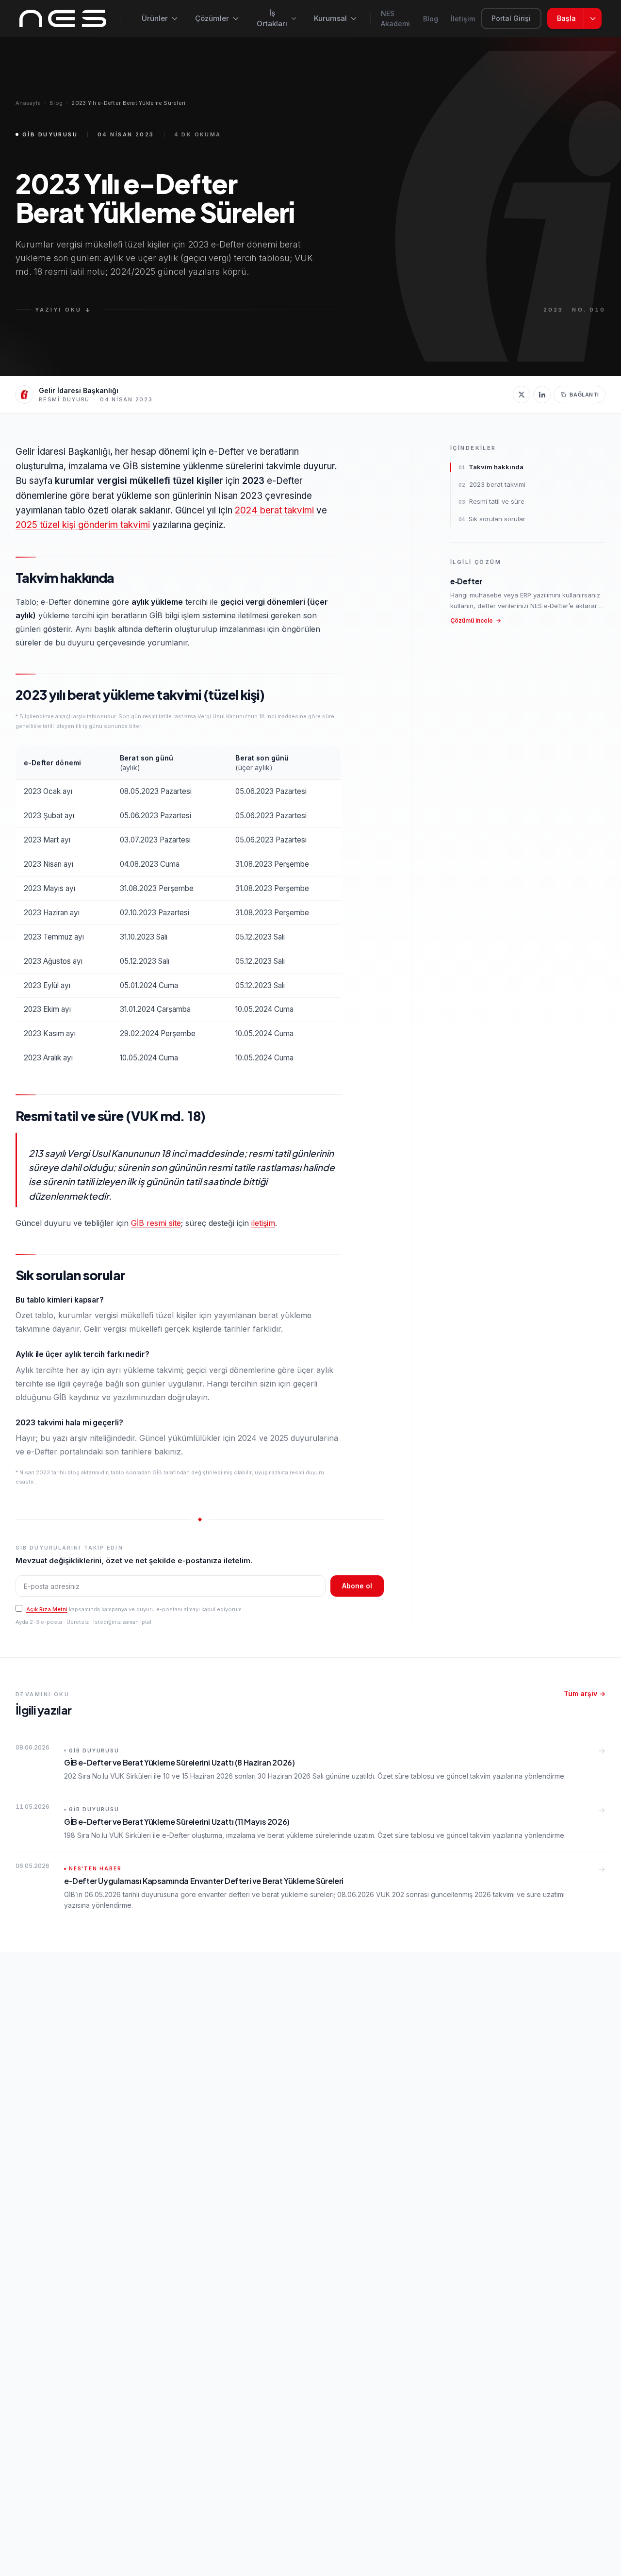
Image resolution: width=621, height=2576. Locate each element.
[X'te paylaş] (522, 395)
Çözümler (212, 18)
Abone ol (357, 1586)
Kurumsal (330, 18)
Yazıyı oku (63, 310)
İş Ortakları (272, 18)
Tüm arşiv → (585, 1693)
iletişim (263, 1223)
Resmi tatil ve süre (491, 501)
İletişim (463, 19)
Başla (566, 18)
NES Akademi (395, 18)
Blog (431, 19)
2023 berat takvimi (492, 484)
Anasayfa (28, 103)
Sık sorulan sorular (492, 519)
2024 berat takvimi (274, 510)
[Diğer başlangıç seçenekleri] (593, 18)
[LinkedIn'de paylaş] (542, 395)
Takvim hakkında (491, 467)
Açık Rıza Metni (47, 1609)
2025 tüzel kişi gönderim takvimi (83, 525)
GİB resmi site (156, 1223)
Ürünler (155, 18)
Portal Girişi (511, 18)
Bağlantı (584, 395)
